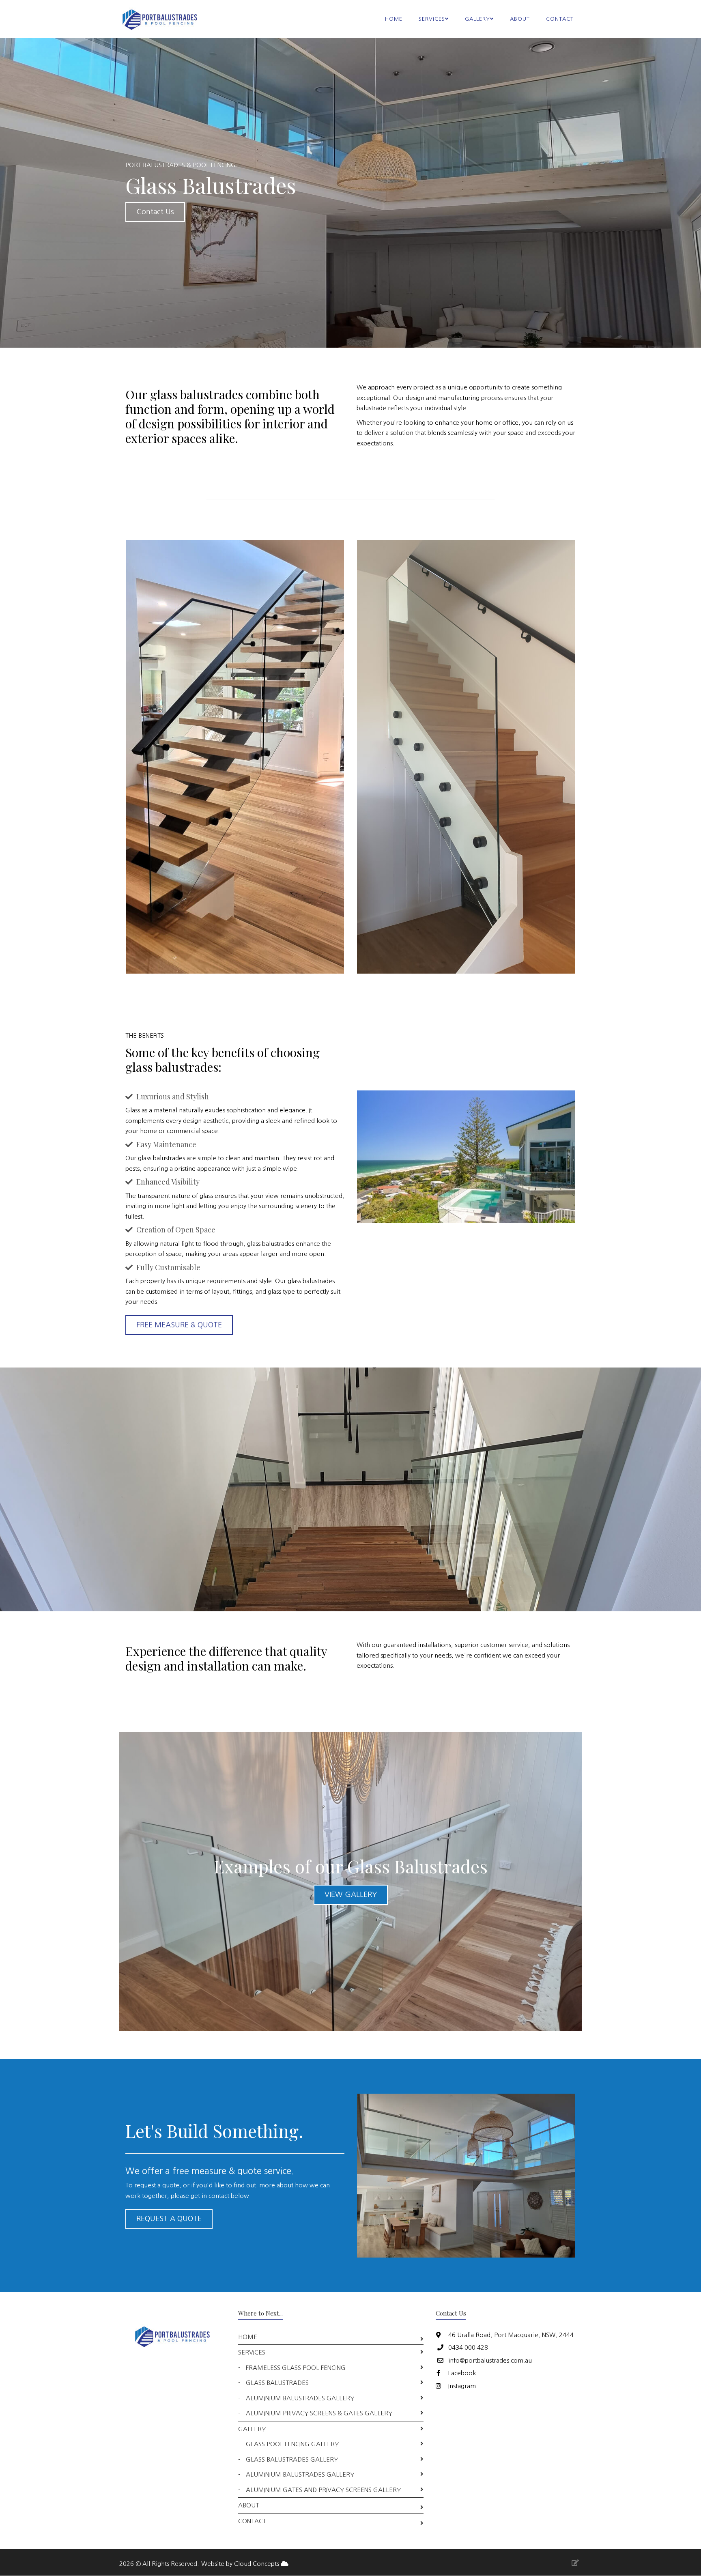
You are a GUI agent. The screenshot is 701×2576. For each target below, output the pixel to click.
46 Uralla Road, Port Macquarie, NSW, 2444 (510, 2335)
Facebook (461, 2373)
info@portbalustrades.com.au (490, 2360)
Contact (560, 19)
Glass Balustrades (277, 2383)
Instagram (461, 2386)
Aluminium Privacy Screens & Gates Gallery (319, 2413)
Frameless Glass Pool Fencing (296, 2368)
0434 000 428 (468, 2347)
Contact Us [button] (155, 212)
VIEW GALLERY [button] (351, 1894)
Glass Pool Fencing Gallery (292, 2444)
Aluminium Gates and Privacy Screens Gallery (323, 2490)
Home (394, 19)
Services (252, 2352)
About (520, 19)
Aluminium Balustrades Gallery (300, 2398)
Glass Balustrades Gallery (292, 2459)
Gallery (252, 2429)
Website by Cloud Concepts (241, 2564)
